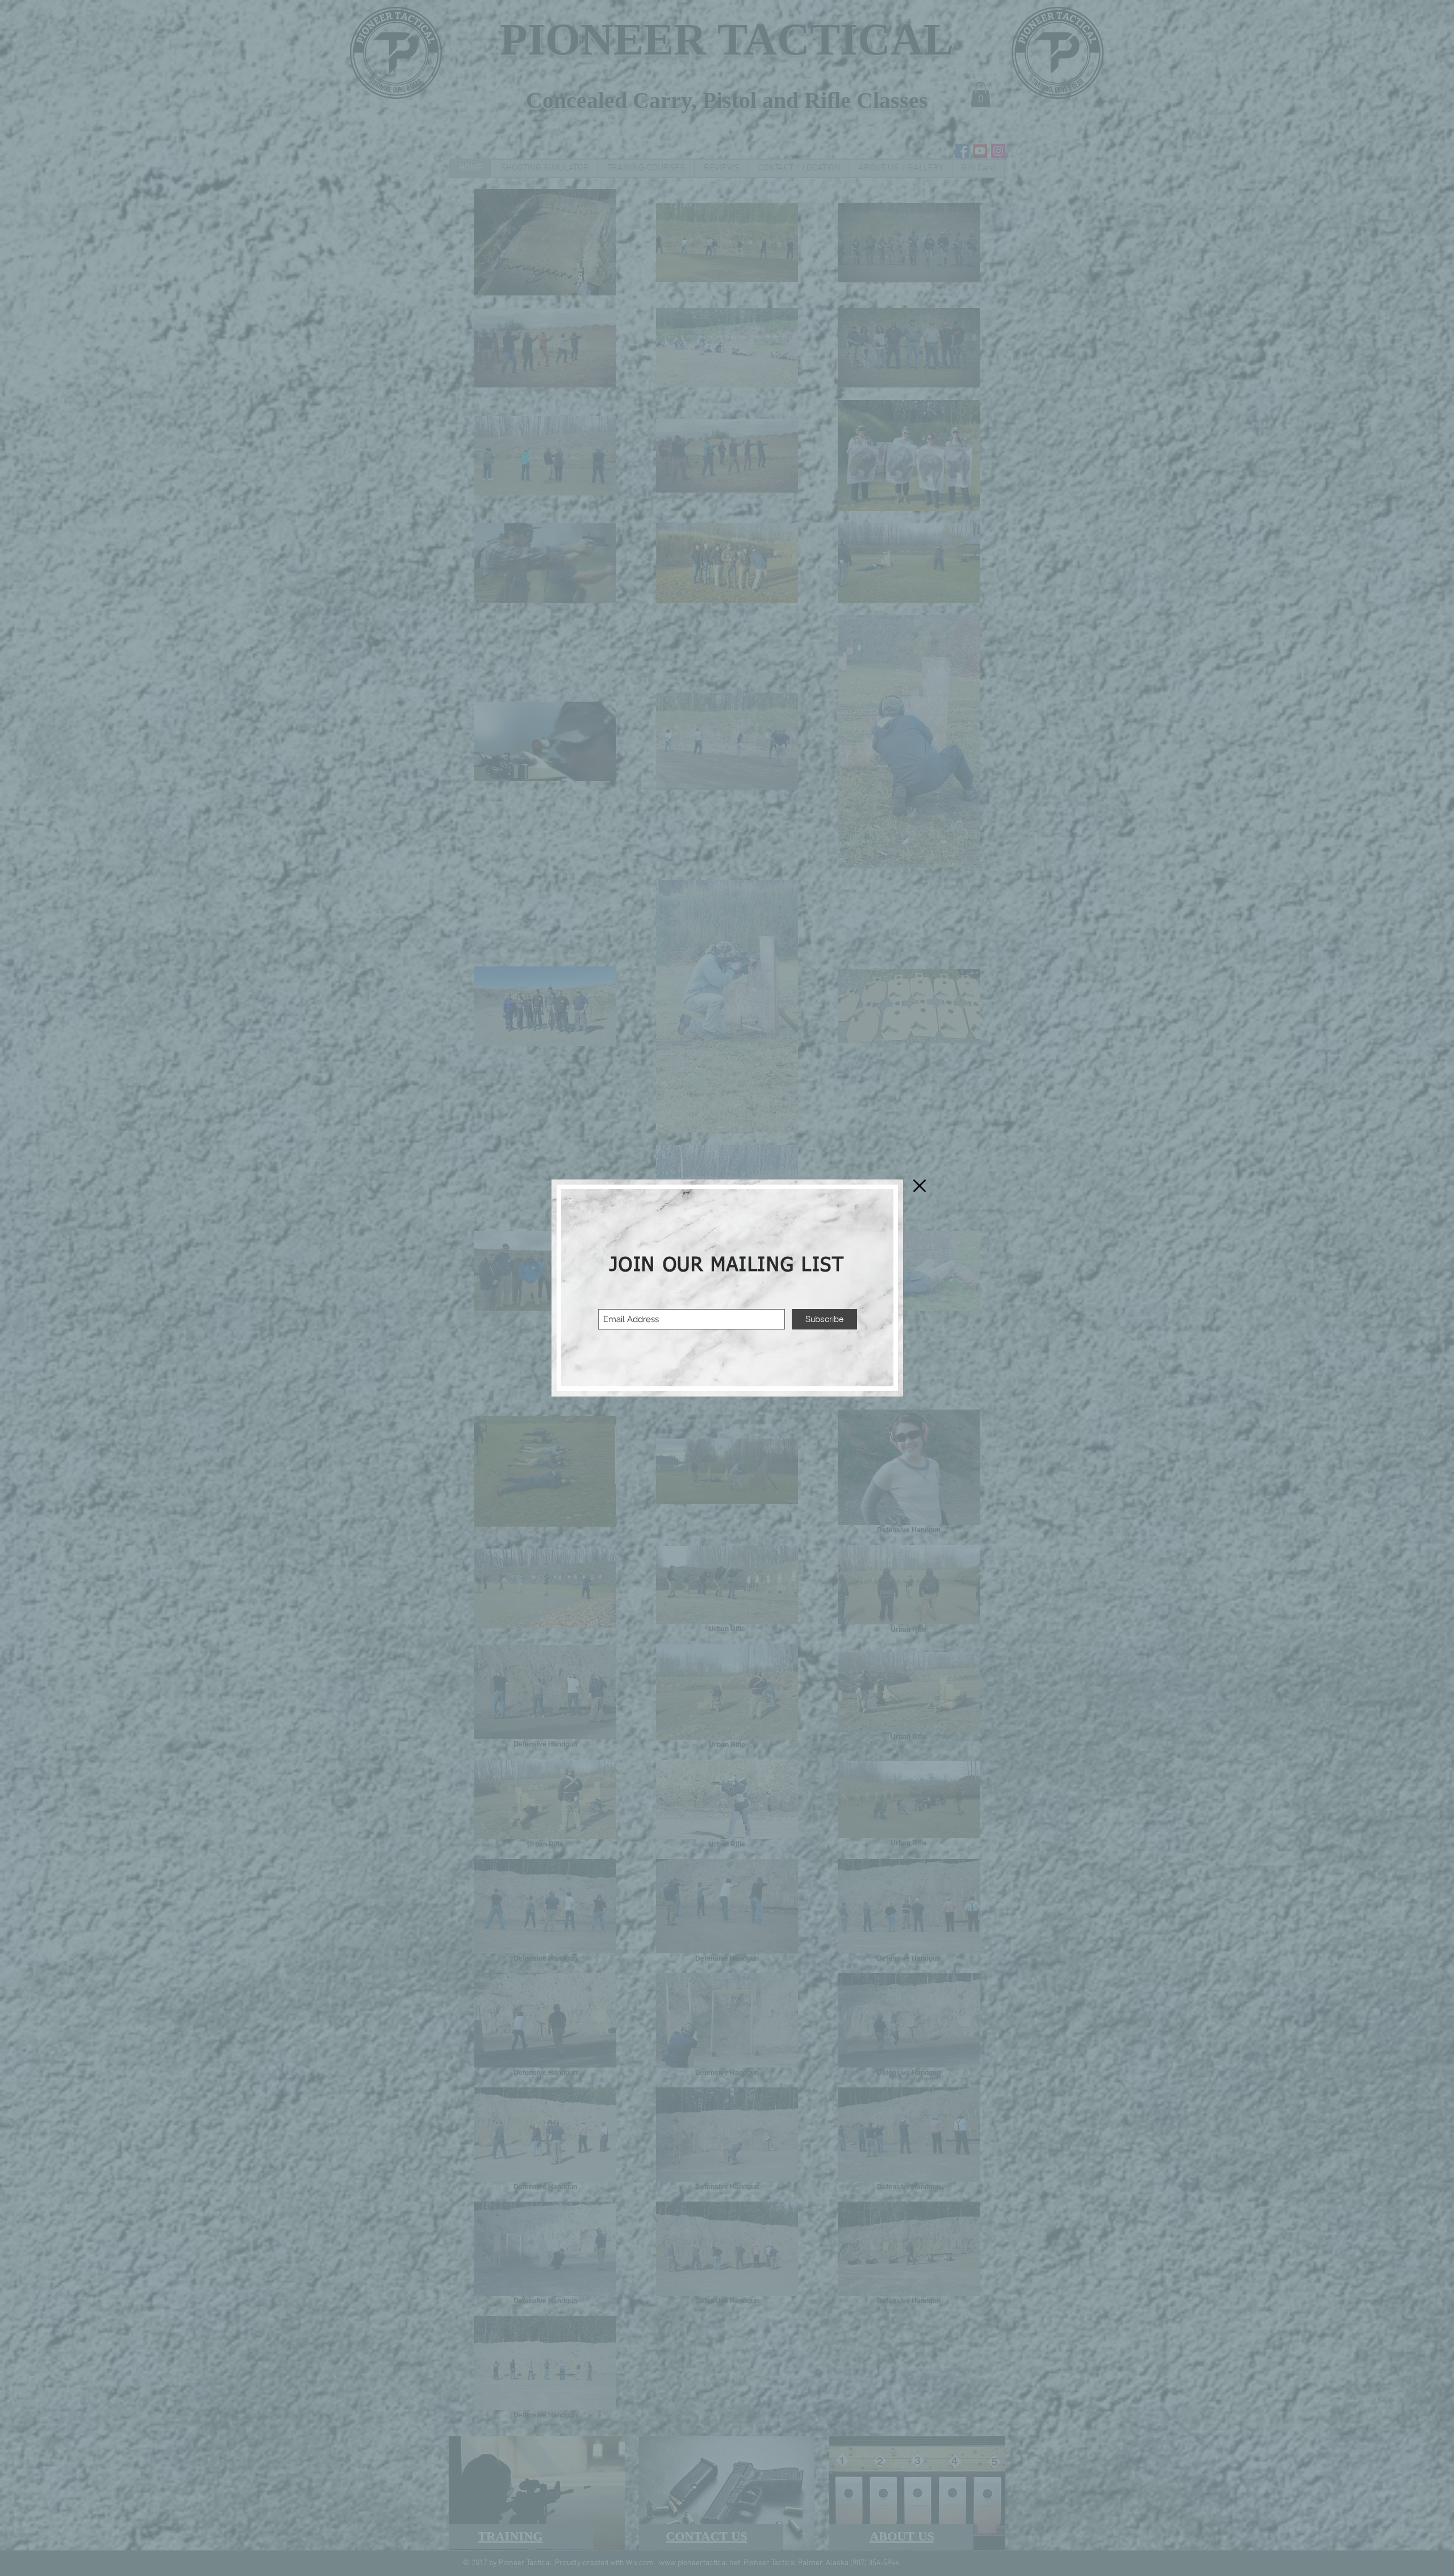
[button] (920, 1186)
